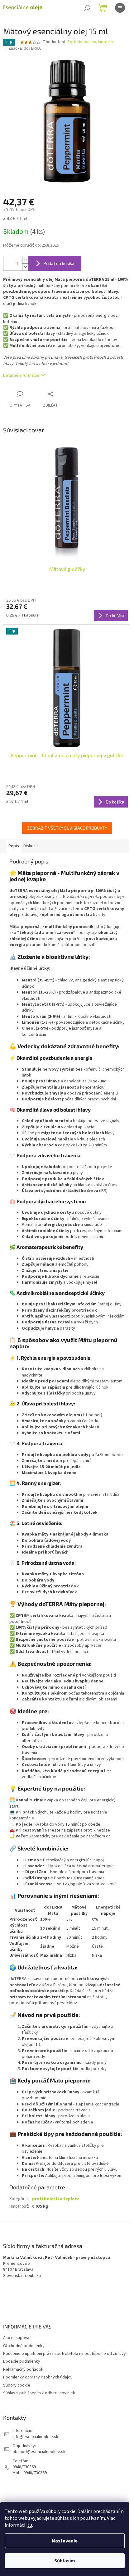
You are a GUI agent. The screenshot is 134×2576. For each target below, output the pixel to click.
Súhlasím (65, 2561)
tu (30, 2525)
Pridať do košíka (59, 263)
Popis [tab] (14, 846)
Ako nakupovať (17, 2338)
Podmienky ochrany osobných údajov (38, 2377)
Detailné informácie (21, 375)
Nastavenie (65, 2541)
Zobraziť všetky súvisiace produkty (67, 828)
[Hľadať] (87, 8)
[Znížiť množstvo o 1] (25, 267)
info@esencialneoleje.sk (35, 2437)
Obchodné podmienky (24, 2346)
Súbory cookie (17, 2385)
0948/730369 (24, 2467)
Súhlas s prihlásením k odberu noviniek (39, 2393)
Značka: (25, 48)
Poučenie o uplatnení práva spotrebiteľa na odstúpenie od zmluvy (65, 2354)
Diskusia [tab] (31, 846)
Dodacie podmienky (22, 2361)
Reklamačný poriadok (23, 2369)
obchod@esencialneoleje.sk (39, 2452)
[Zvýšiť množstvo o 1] (25, 260)
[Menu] (120, 8)
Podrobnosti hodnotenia (90, 42)
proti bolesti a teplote (56, 2199)
